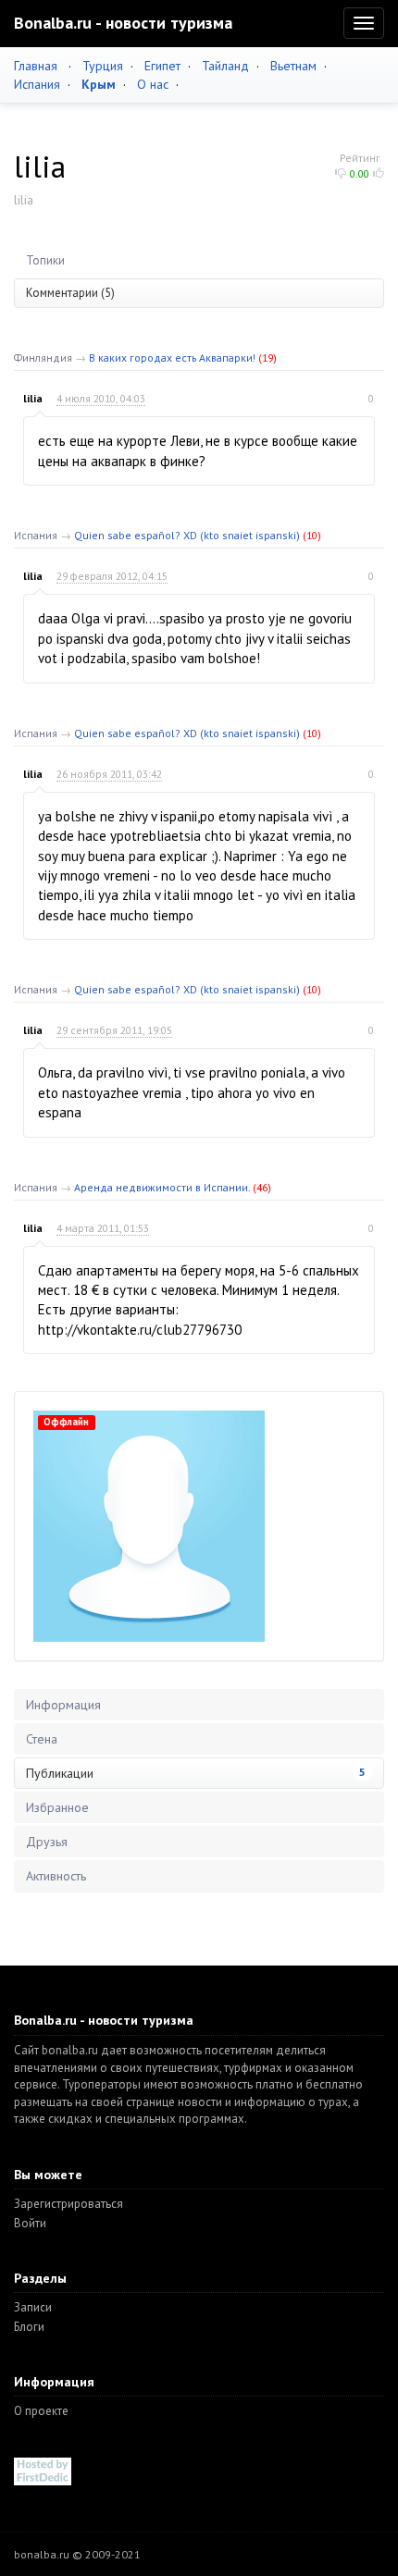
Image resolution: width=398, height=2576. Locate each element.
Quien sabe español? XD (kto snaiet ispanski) (187, 535)
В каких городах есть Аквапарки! (172, 357)
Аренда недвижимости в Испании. (162, 1187)
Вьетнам (293, 66)
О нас (153, 84)
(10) (312, 535)
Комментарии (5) (70, 293)
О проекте (41, 2411)
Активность (56, 1876)
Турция (103, 66)
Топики (45, 260)
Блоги (29, 2327)
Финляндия (43, 357)
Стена (42, 1739)
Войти (30, 2223)
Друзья (47, 1842)
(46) (262, 1187)
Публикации (196, 1773)
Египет (162, 66)
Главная (36, 66)
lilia (33, 398)
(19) (267, 357)
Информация (63, 1705)
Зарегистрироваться (68, 2204)
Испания (37, 84)
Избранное (57, 1807)
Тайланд (225, 66)
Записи (33, 2307)
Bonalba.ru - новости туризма (123, 23)
